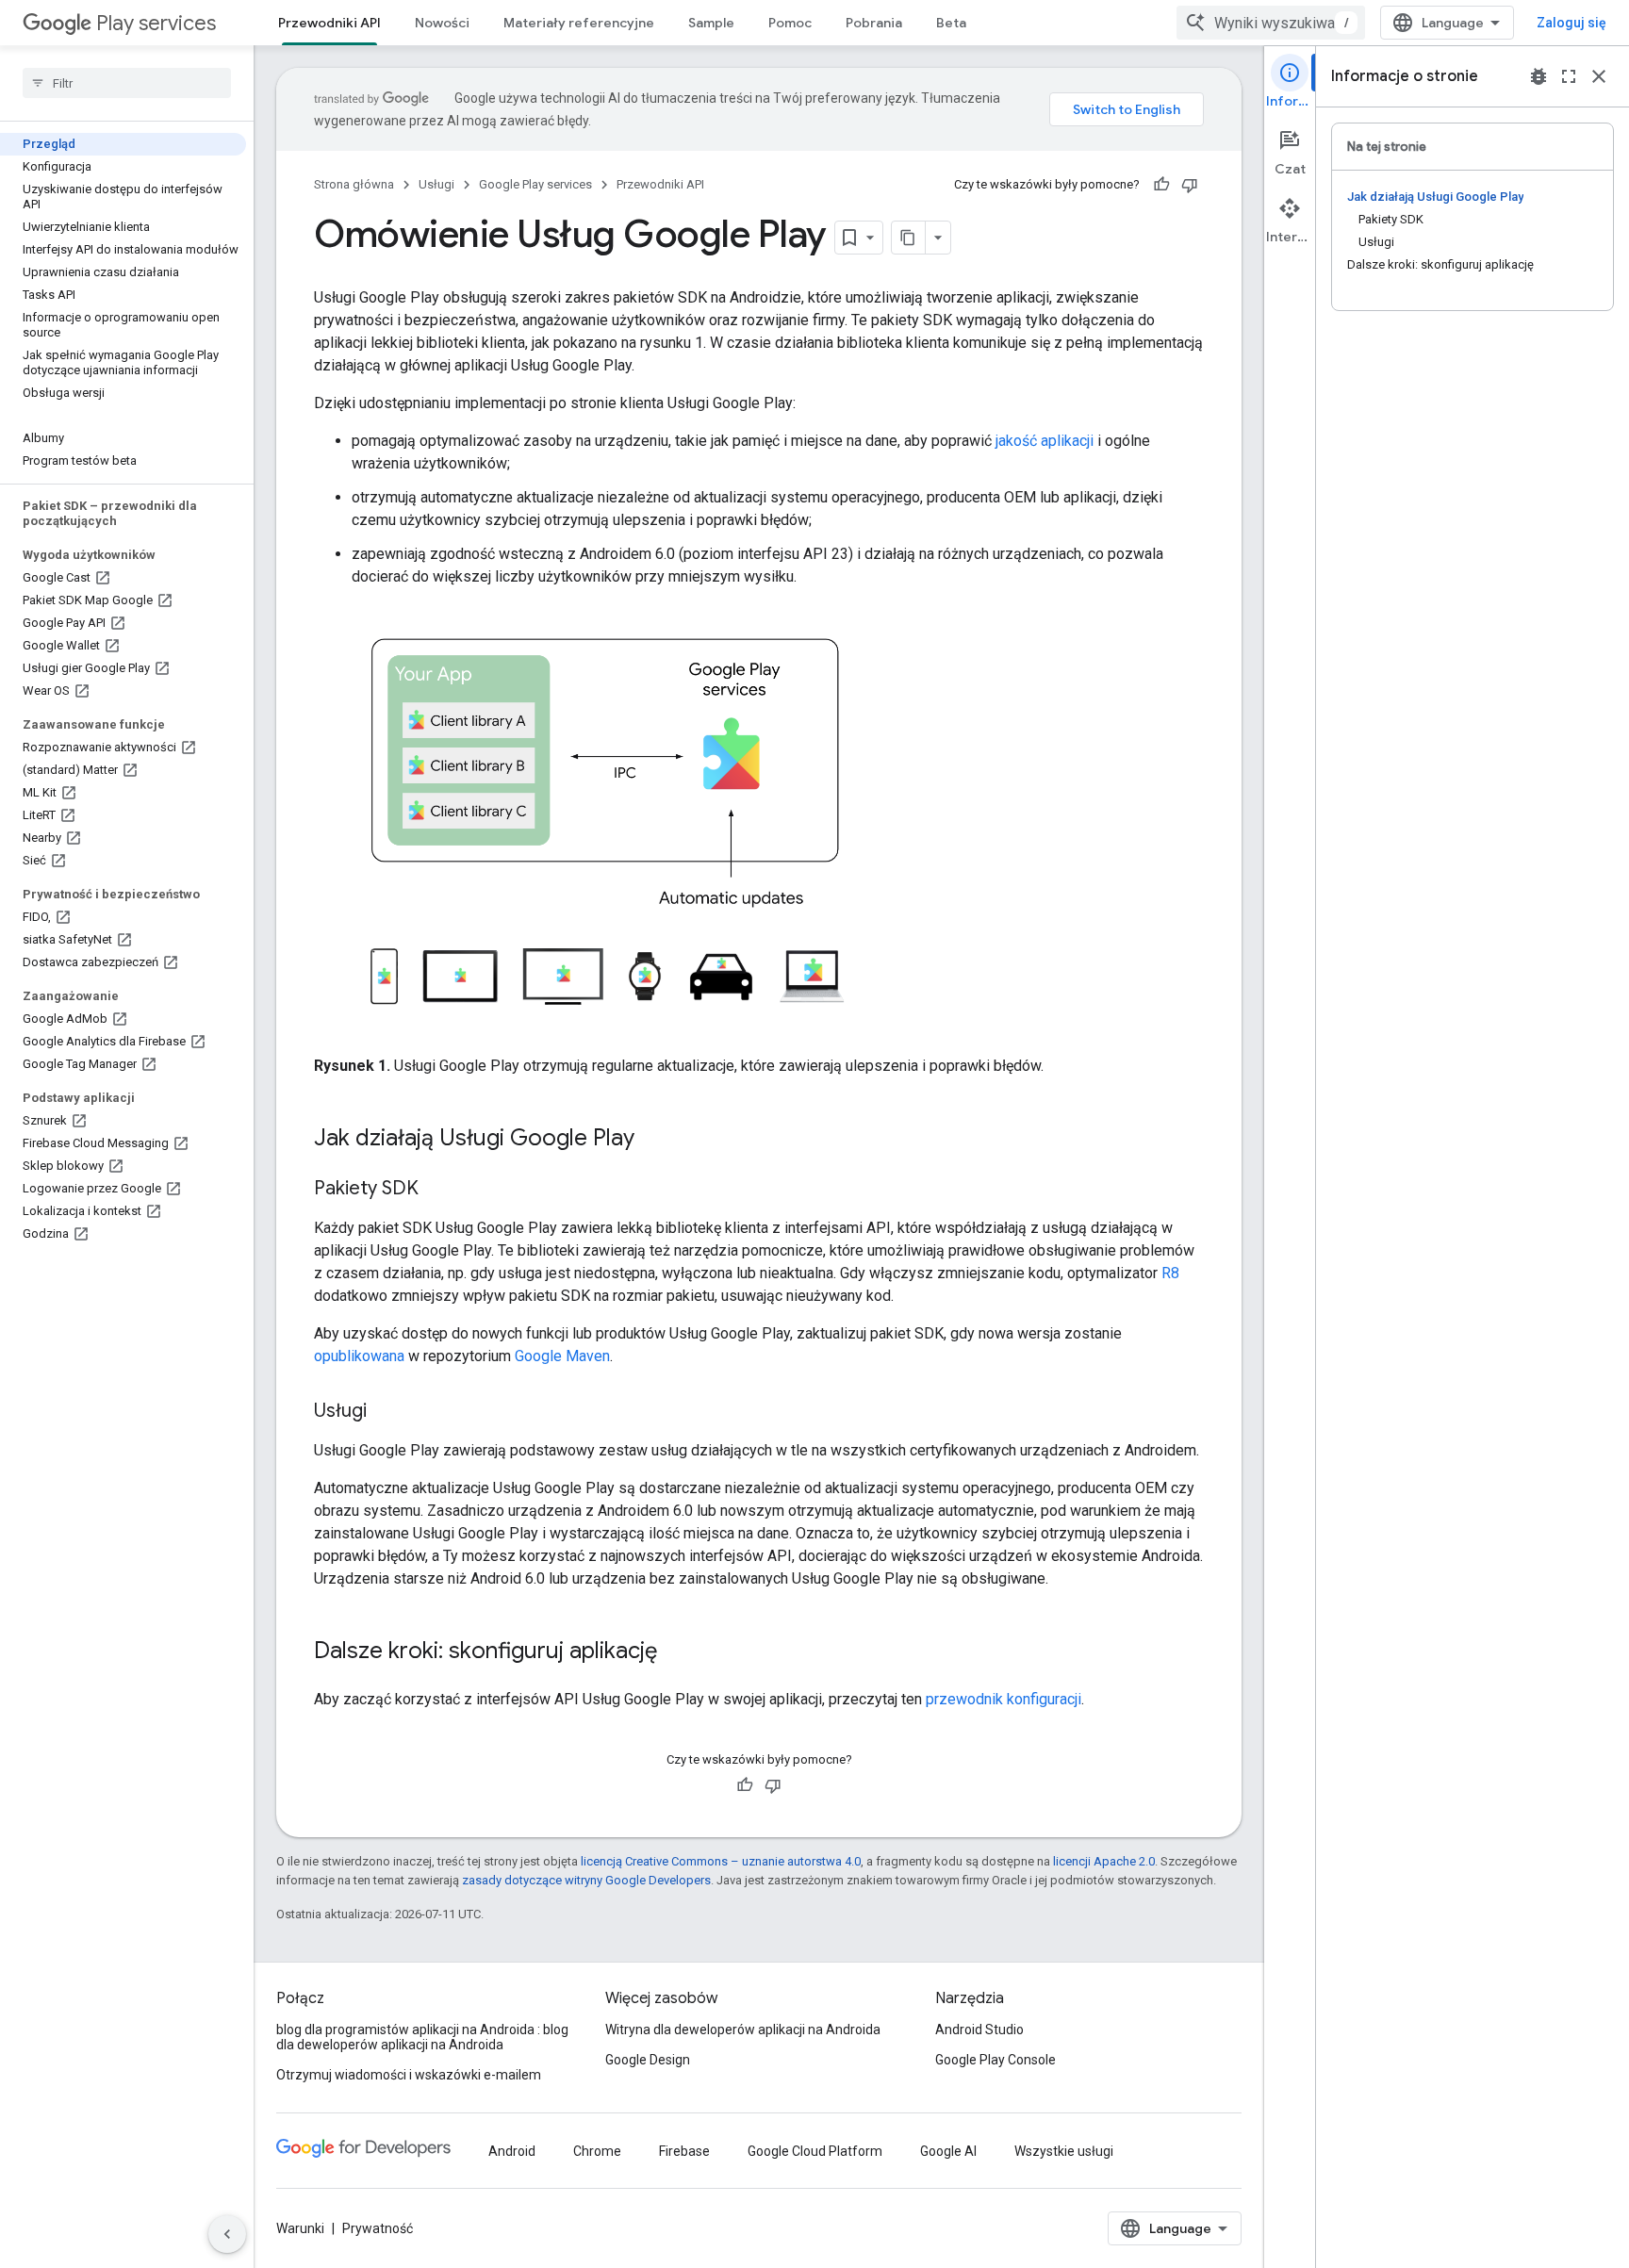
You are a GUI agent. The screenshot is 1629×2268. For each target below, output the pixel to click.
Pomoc (790, 23)
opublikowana (359, 1356)
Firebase (684, 2151)
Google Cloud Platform (815, 2151)
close (1599, 76)
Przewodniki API (329, 23)
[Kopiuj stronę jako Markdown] (909, 238)
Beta (951, 23)
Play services (156, 23)
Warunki (300, 2228)
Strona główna (354, 184)
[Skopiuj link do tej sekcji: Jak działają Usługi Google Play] (653, 1140)
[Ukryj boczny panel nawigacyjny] (227, 2234)
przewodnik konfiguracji (1004, 1699)
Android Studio (979, 2030)
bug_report (1538, 76)
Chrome (597, 2151)
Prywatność (378, 2228)
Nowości (442, 23)
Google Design (648, 2060)
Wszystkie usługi (1064, 2151)
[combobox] (1271, 23)
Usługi (436, 184)
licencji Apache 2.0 (1104, 1861)
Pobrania (874, 23)
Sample (711, 23)
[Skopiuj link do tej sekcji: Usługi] (386, 1412)
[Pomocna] (1161, 185)
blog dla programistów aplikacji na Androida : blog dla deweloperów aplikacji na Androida (422, 2037)
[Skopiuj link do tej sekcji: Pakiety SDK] (437, 1190)
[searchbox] (127, 83)
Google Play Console (995, 2060)
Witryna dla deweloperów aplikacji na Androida (743, 2030)
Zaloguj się (1571, 23)
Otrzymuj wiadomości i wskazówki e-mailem (409, 2075)
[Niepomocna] (1190, 185)
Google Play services (535, 184)
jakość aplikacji (1045, 441)
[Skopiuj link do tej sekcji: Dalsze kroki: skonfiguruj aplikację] (676, 1652)
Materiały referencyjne (579, 23)
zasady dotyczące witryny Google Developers (586, 1880)
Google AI (948, 2151)
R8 (1170, 1273)
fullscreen (1569, 76)
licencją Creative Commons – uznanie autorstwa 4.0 (721, 1861)
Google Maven (562, 1356)
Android (512, 2151)
